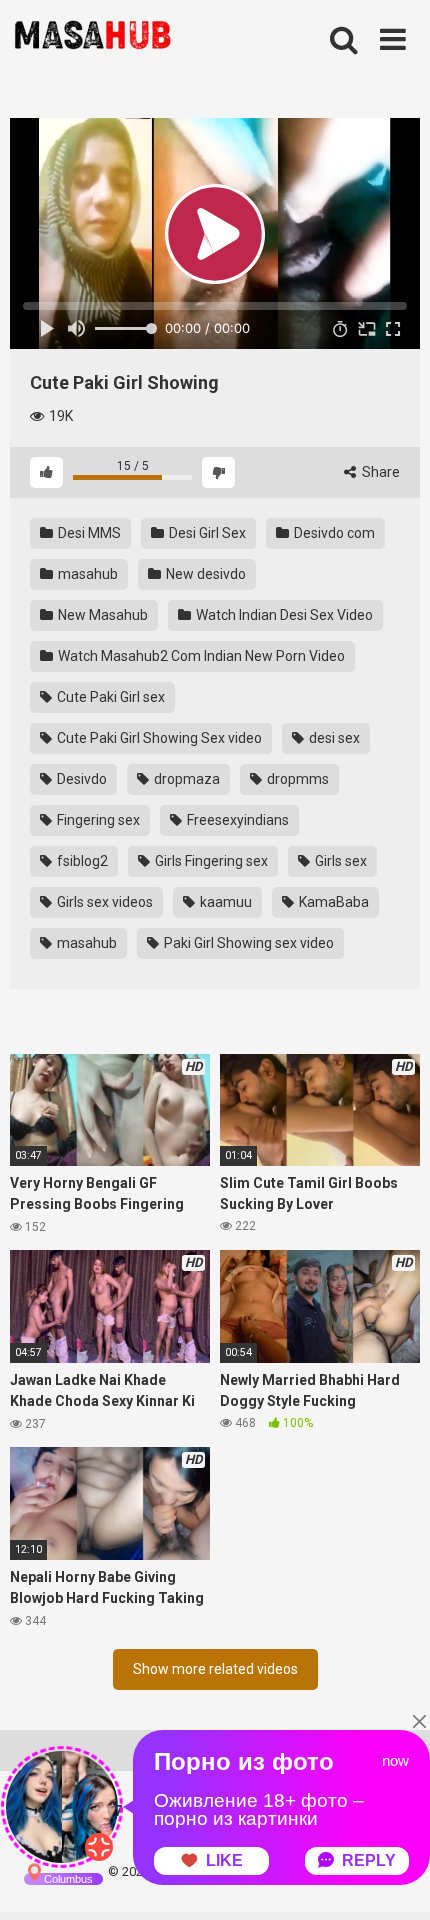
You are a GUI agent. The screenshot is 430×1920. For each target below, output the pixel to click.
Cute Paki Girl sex (109, 697)
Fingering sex (97, 820)
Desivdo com (333, 533)
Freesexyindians (236, 820)
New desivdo (204, 574)
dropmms (296, 779)
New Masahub (101, 615)
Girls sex (339, 861)
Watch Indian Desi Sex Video (283, 615)
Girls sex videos (103, 902)
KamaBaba (332, 902)
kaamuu (224, 902)
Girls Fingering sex (210, 861)
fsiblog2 (81, 861)
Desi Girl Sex (206, 533)
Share (379, 472)
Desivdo (80, 779)
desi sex (333, 738)
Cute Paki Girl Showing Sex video (158, 738)
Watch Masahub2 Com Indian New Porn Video (200, 656)
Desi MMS (88, 533)
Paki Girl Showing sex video (247, 943)
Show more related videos (215, 1669)
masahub (86, 574)
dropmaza (185, 779)
